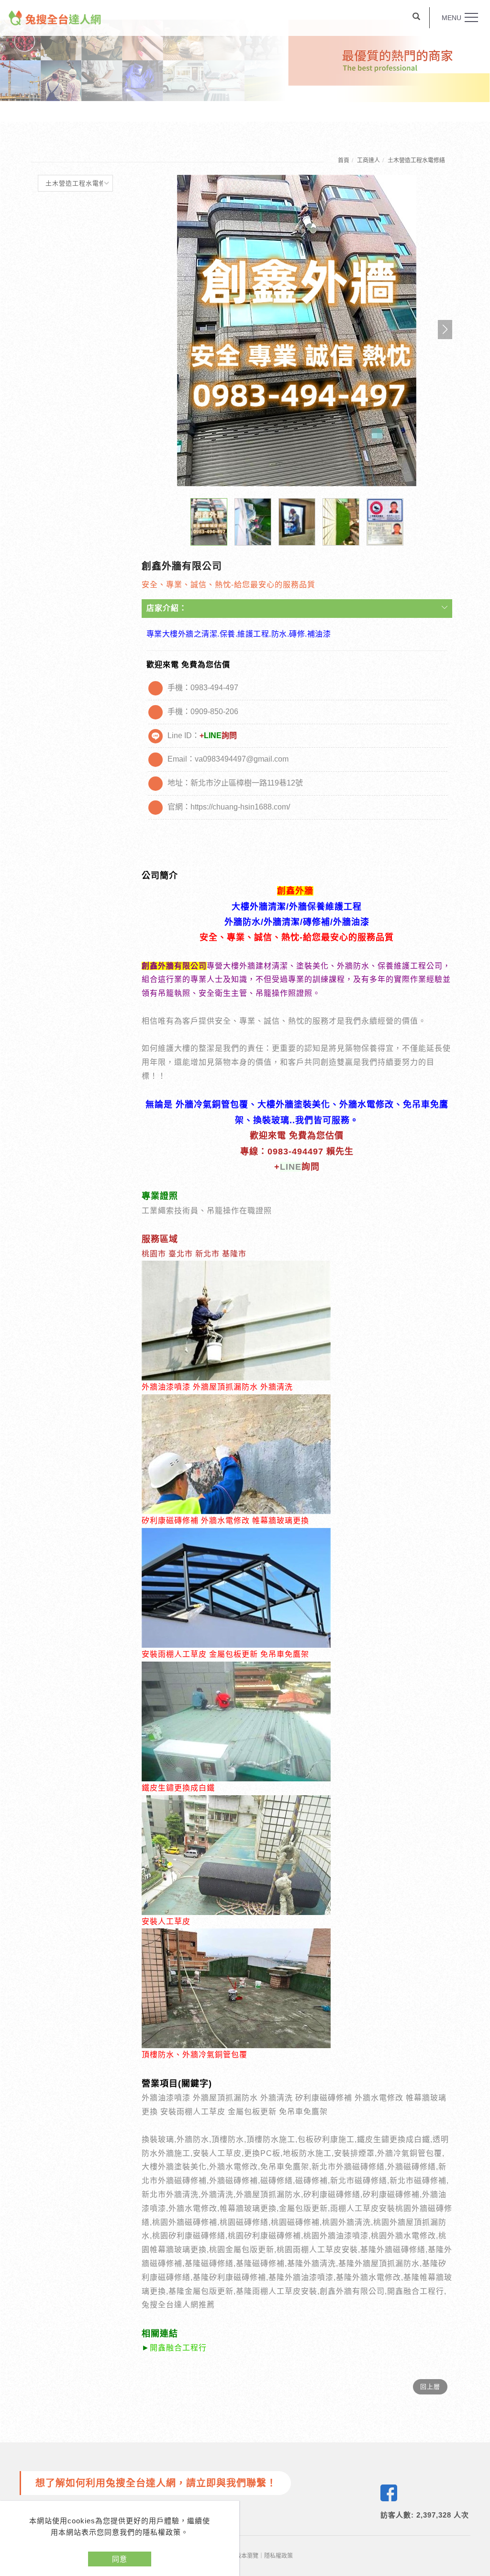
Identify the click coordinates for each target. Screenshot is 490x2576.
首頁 (344, 160)
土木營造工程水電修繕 (416, 160)
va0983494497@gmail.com (242, 759)
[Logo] (55, 17)
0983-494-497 (214, 688)
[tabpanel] (245, 61)
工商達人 (368, 160)
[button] (416, 18)
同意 (120, 2559)
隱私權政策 (278, 2556)
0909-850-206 (214, 712)
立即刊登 (477, 2446)
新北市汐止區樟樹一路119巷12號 (247, 783)
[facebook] (389, 2493)
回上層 (430, 2387)
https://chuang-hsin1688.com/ (240, 807)
